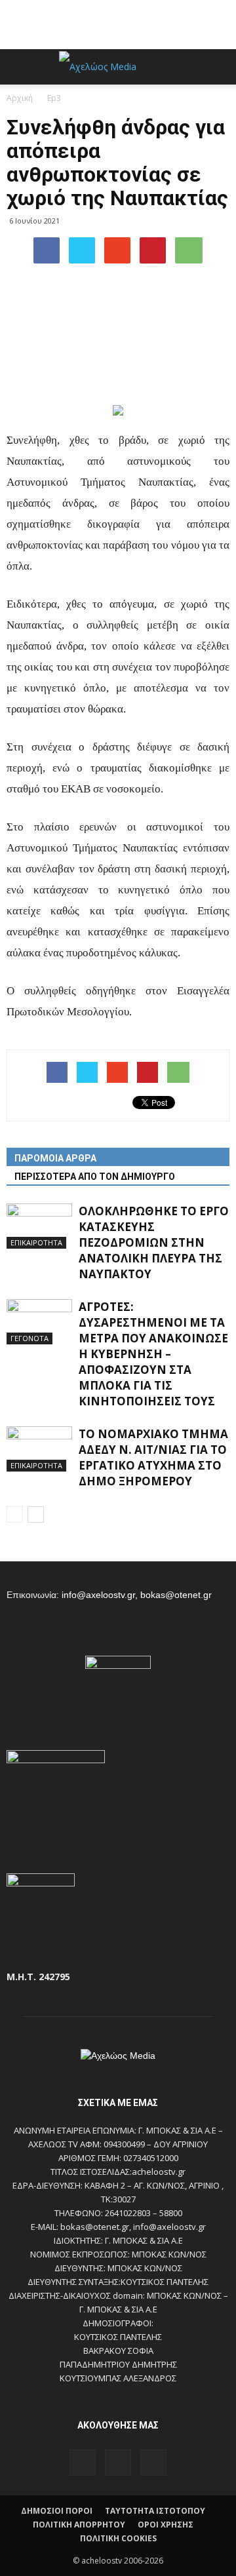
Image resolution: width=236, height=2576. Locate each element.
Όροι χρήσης (166, 2525)
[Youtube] (153, 2463)
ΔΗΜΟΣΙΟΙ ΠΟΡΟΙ (57, 2511)
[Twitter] (118, 2463)
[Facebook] (83, 2463)
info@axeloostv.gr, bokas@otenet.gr (137, 1595)
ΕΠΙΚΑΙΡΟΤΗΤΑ (36, 1242)
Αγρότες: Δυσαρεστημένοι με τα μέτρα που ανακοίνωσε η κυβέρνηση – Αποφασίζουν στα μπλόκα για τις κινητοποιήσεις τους (153, 1354)
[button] (218, 67)
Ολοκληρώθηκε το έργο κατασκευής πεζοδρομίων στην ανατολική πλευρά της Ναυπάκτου (154, 1242)
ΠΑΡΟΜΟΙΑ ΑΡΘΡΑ (55, 1158)
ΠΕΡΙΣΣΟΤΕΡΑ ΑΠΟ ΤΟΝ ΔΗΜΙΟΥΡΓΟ (95, 1177)
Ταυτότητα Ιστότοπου (155, 2511)
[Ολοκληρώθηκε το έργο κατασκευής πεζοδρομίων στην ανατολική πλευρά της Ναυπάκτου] (39, 1226)
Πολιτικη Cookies (118, 2538)
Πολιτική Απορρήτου (79, 2525)
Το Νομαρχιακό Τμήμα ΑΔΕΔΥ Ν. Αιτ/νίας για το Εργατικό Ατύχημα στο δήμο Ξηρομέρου (153, 1457)
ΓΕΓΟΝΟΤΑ (29, 1338)
